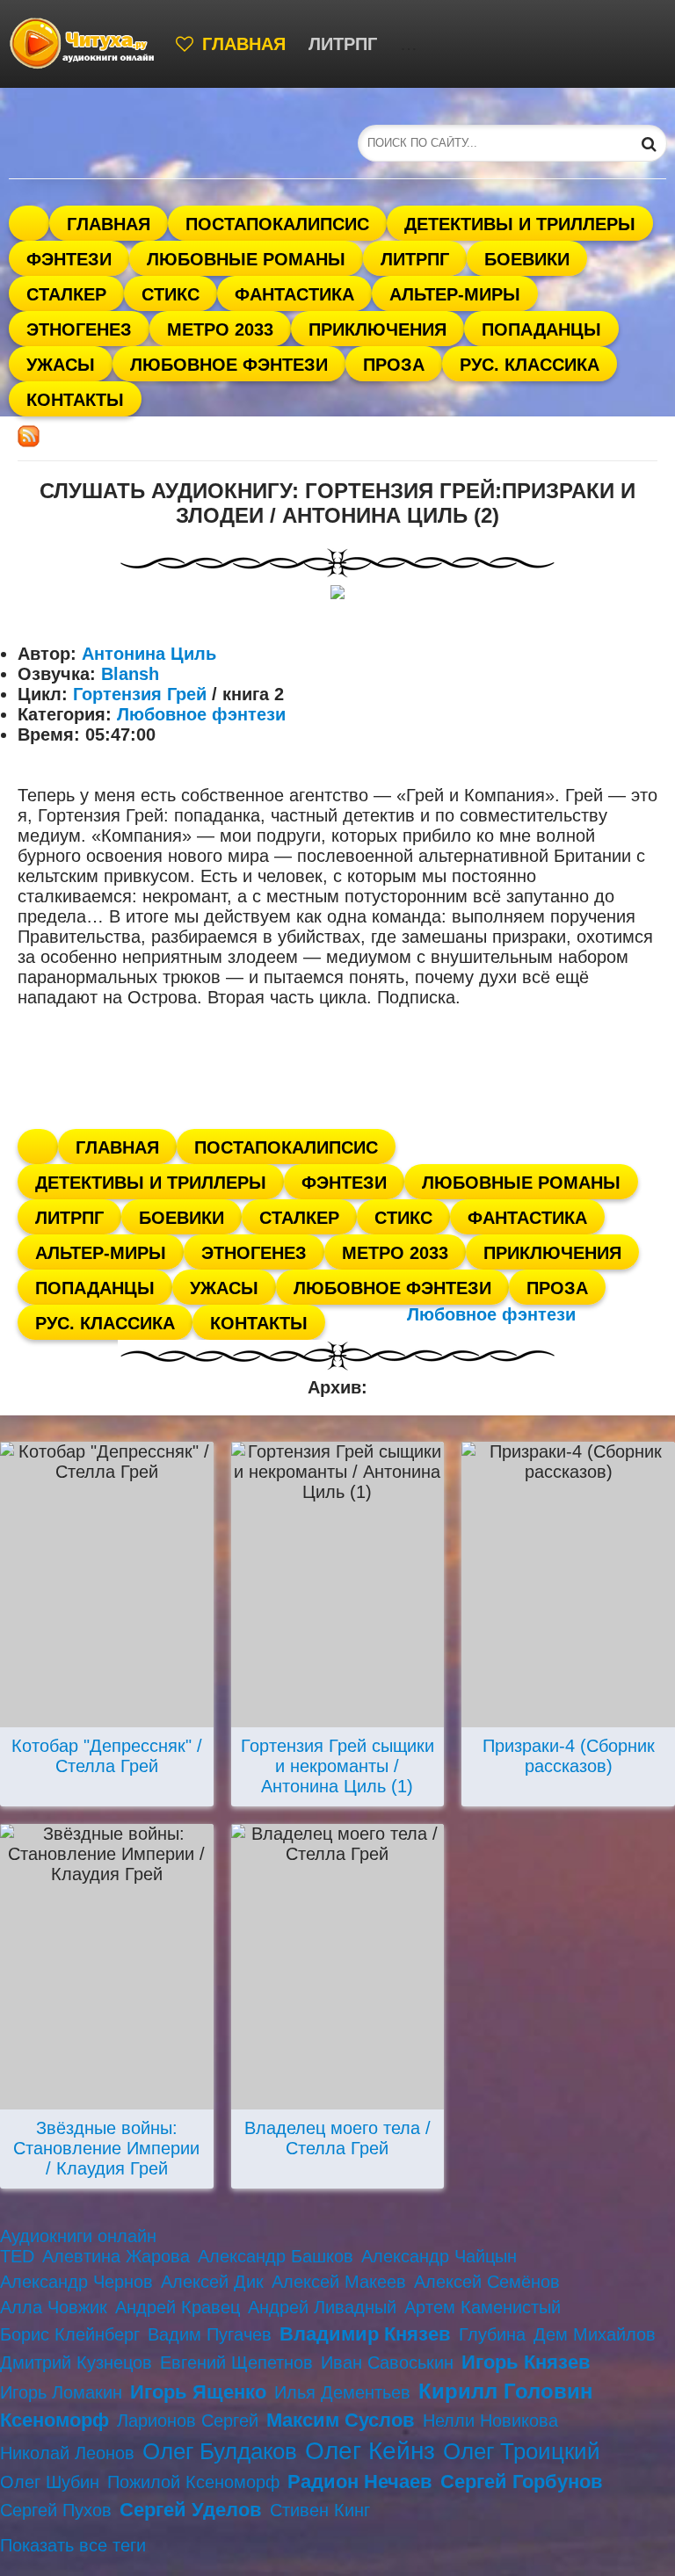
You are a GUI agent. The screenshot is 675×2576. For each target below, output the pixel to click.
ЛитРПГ (343, 44)
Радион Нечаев (360, 2482)
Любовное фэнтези (201, 714)
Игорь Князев (526, 2362)
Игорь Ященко (198, 2392)
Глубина (492, 2334)
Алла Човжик (54, 2307)
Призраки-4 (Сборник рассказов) (569, 1756)
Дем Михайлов (595, 2334)
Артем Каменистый (483, 2307)
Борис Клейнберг (70, 2334)
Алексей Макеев (339, 2282)
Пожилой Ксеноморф (193, 2482)
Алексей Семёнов (487, 2282)
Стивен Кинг (320, 2510)
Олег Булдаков (220, 2451)
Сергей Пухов (56, 2510)
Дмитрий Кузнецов (76, 2363)
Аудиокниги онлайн (78, 2236)
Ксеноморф (54, 2420)
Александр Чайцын (439, 2256)
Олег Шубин (50, 2482)
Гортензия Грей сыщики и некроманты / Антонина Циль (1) (337, 1766)
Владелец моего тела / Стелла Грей (337, 2138)
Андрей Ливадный (322, 2307)
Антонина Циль (149, 654)
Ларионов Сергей (188, 2420)
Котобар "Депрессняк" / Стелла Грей (107, 1756)
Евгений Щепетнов (236, 2363)
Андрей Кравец (178, 2307)
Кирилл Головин (506, 2391)
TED (17, 2256)
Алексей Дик (212, 2282)
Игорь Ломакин (61, 2392)
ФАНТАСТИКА (460, 44)
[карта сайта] (83, 44)
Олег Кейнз (370, 2451)
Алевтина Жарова (116, 2256)
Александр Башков (276, 2256)
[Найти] (649, 143)
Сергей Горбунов (522, 2482)
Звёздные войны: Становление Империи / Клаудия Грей (106, 2148)
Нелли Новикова (490, 2420)
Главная (244, 44)
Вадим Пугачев (210, 2334)
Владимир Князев (365, 2334)
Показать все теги (73, 2545)
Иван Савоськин (387, 2363)
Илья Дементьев (342, 2392)
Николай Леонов (67, 2453)
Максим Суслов (341, 2420)
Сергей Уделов (191, 2510)
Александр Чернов (76, 2282)
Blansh (130, 674)
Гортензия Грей (140, 694)
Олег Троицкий (522, 2451)
